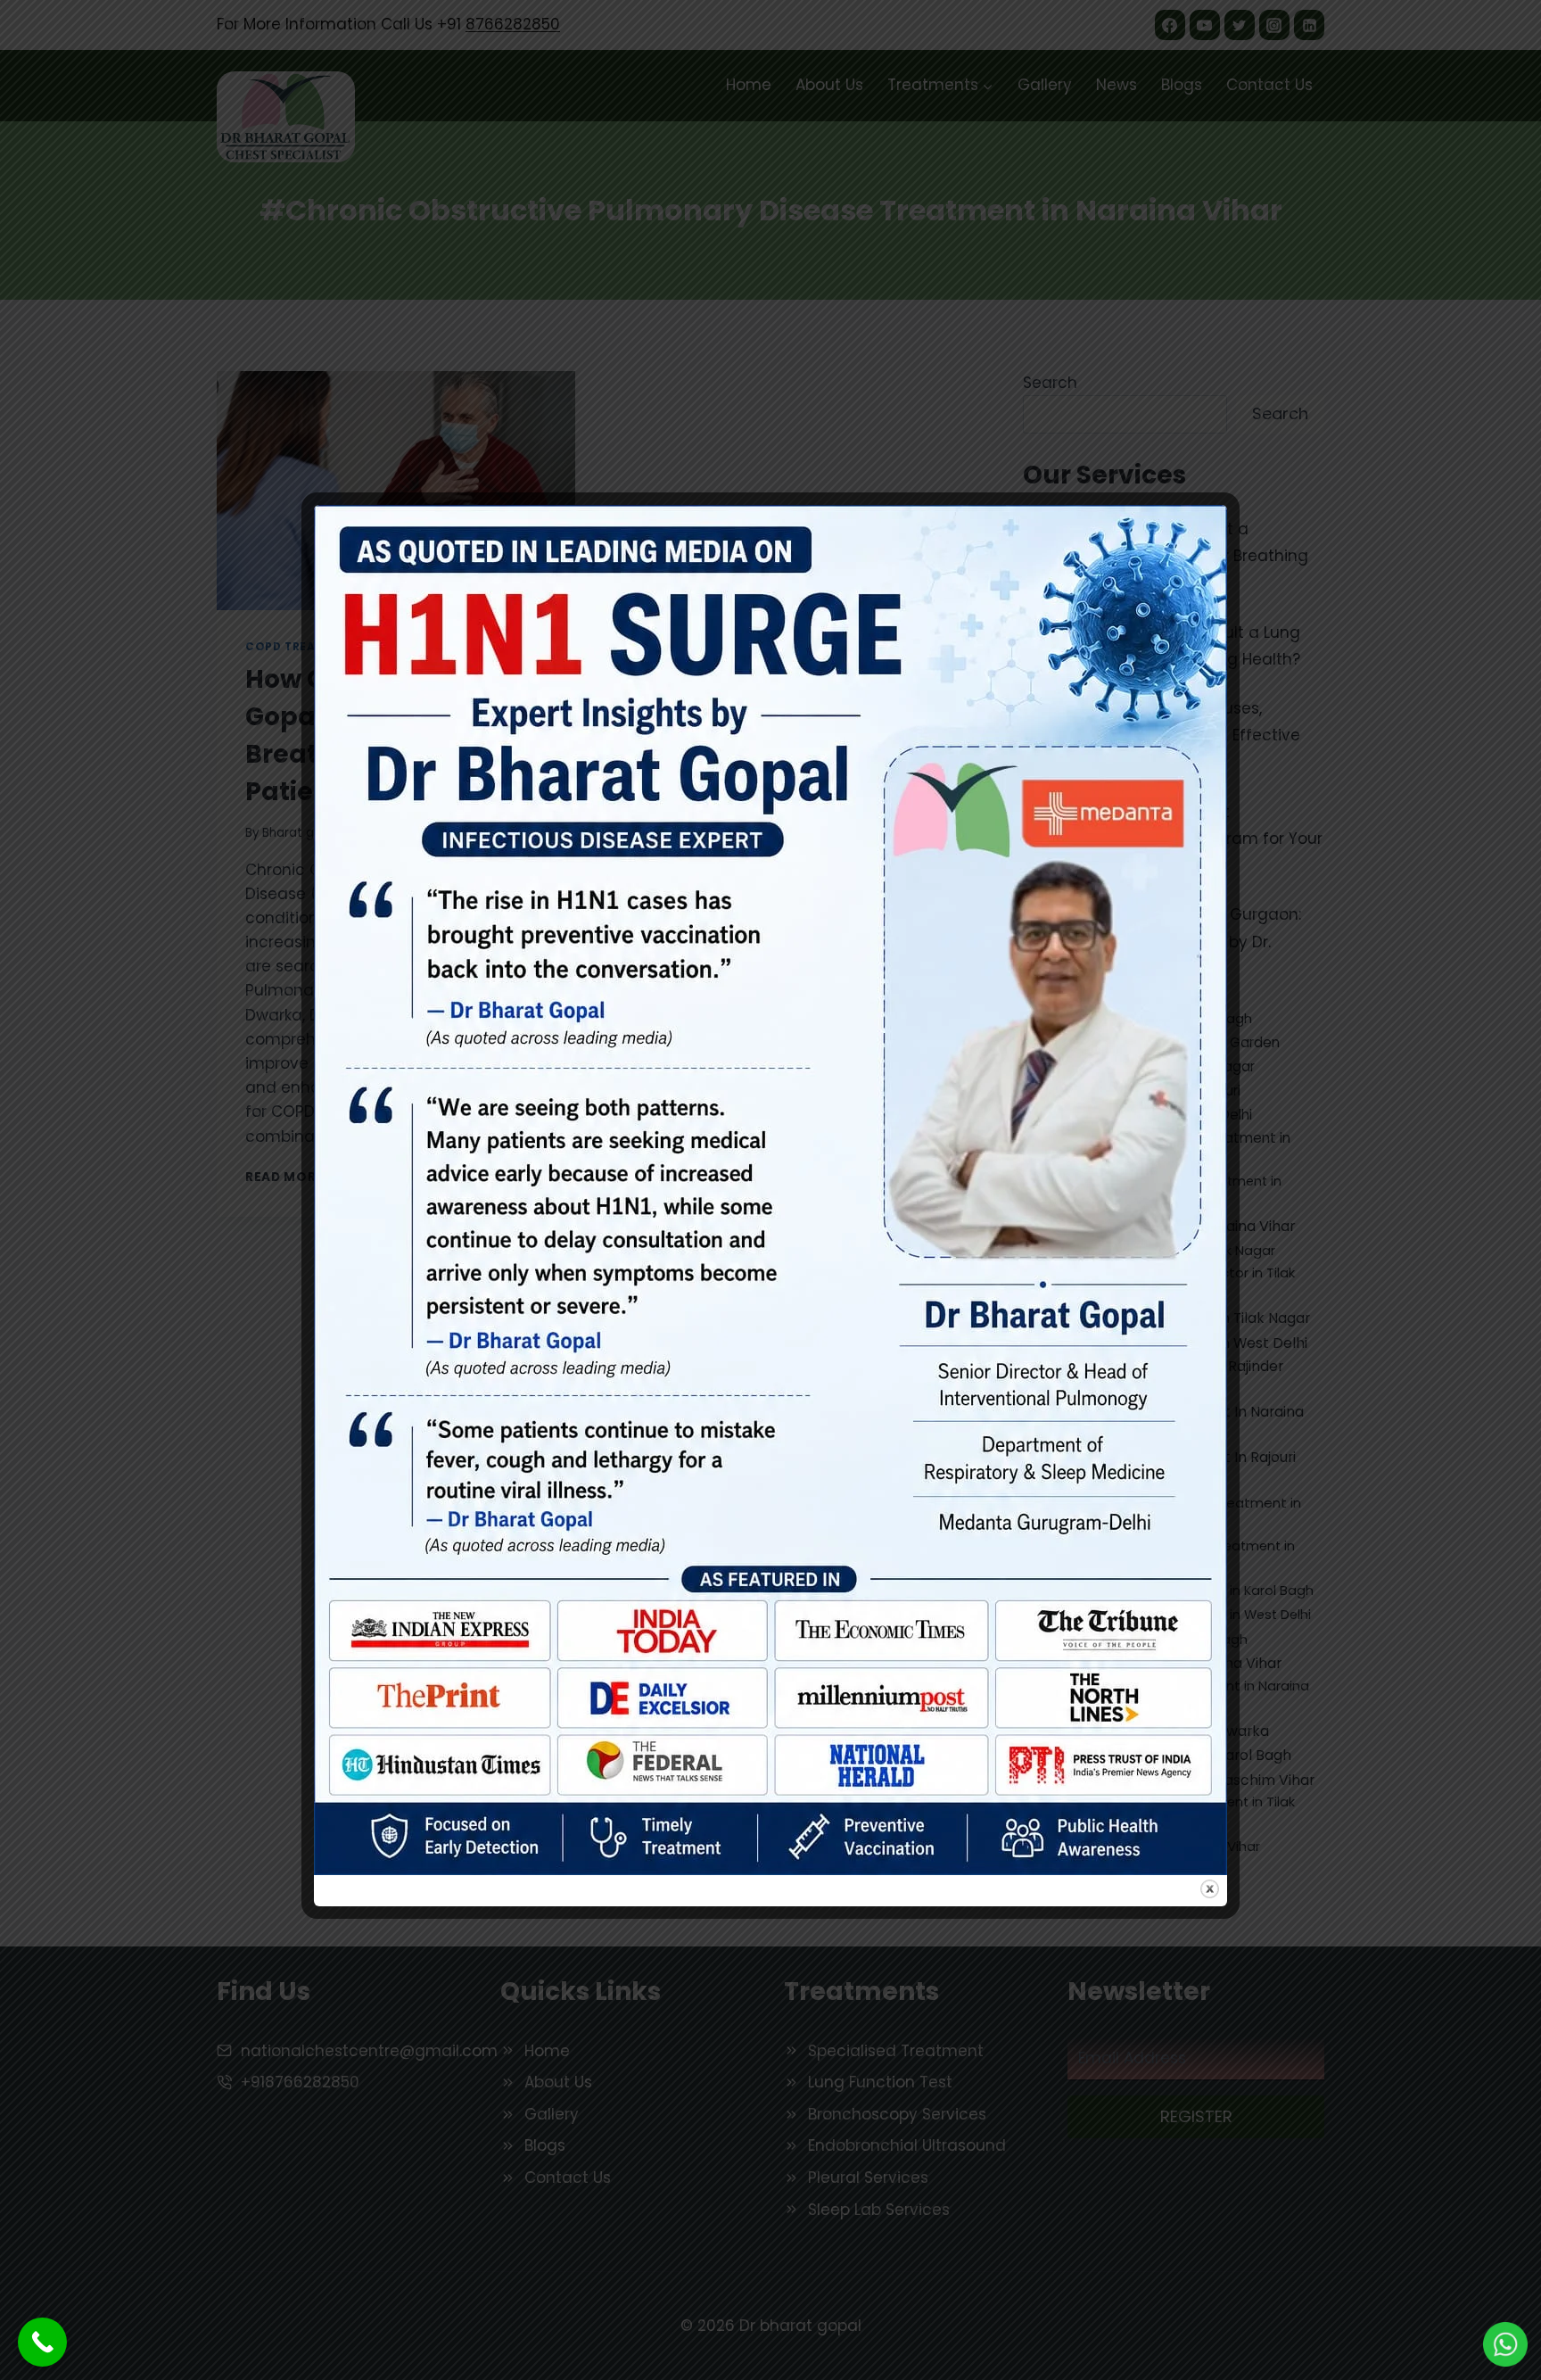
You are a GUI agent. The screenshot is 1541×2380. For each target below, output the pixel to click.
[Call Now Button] (42, 2342)
